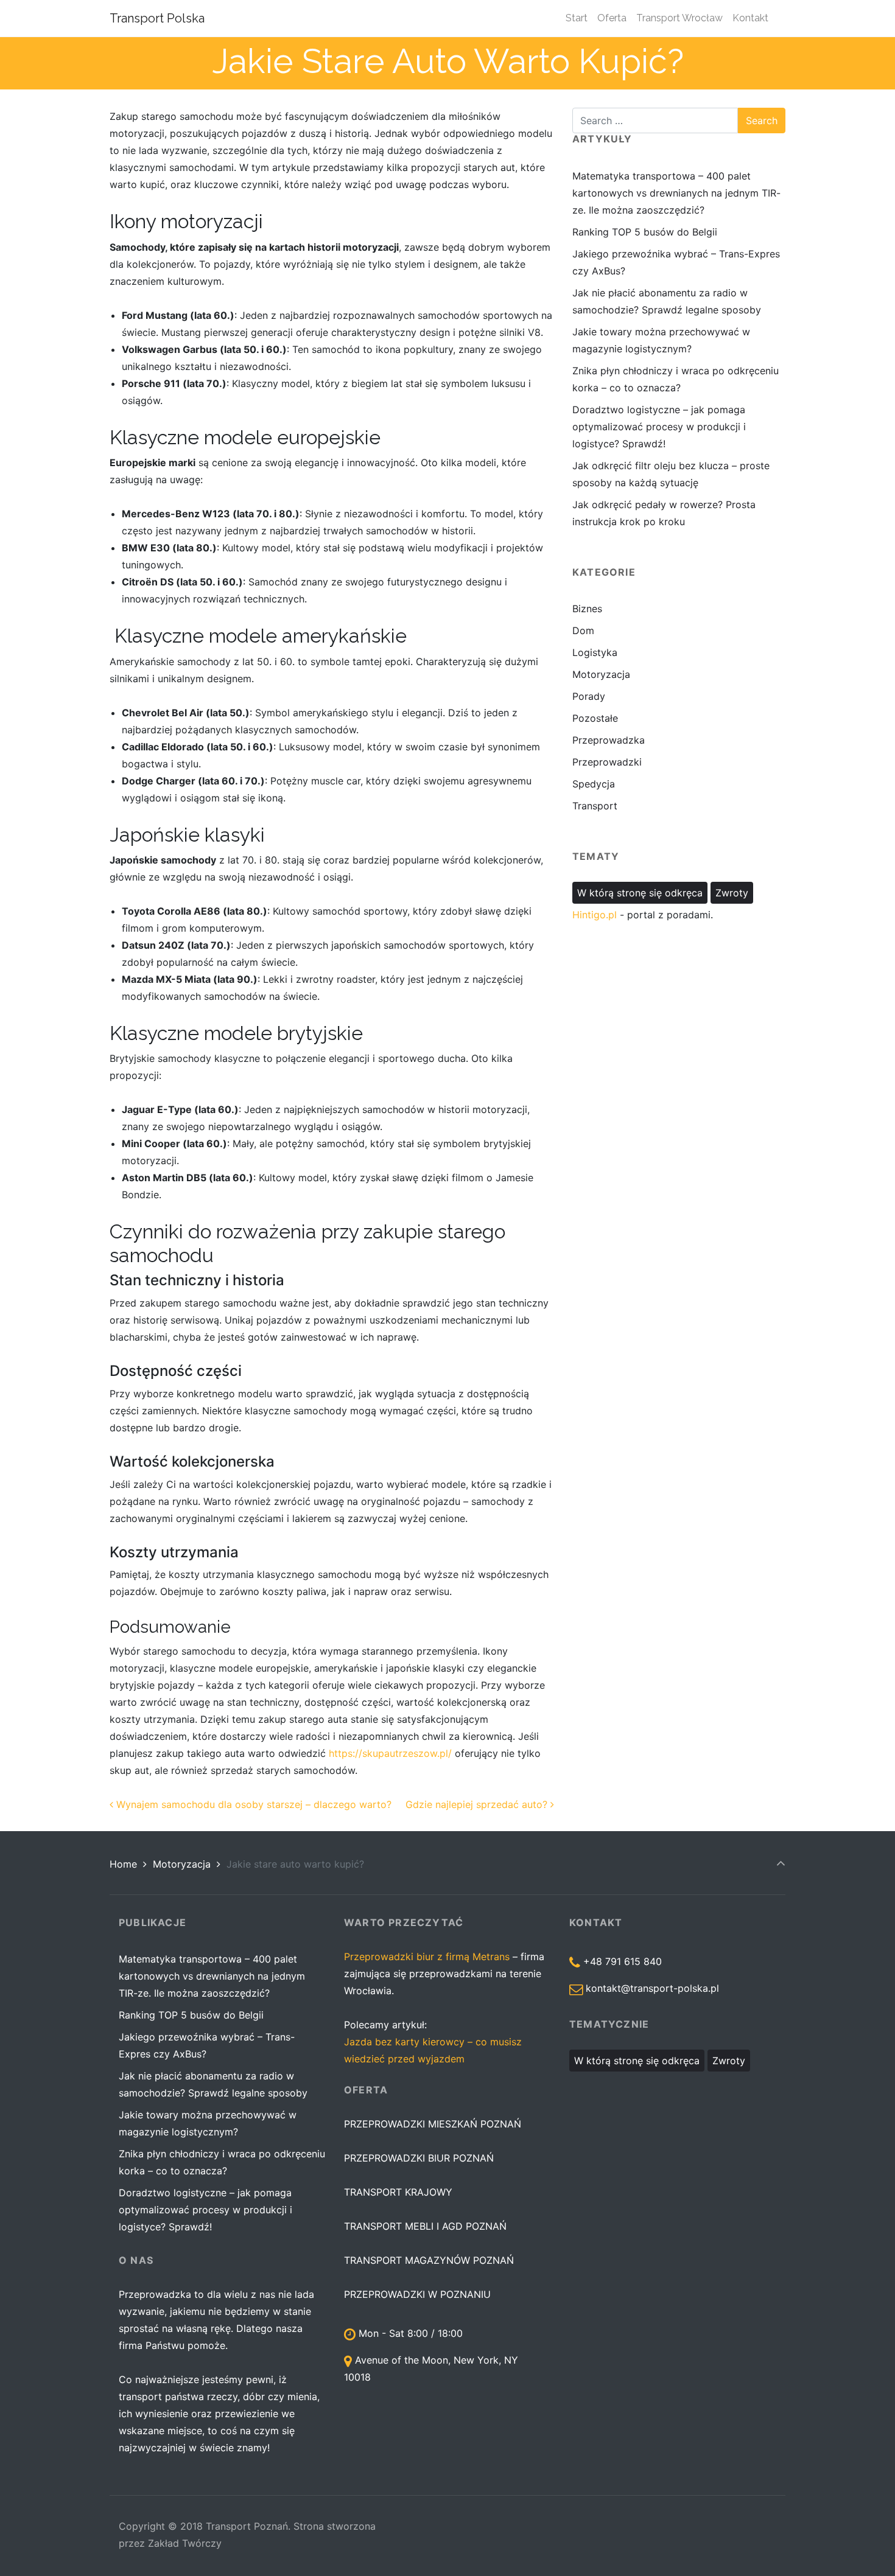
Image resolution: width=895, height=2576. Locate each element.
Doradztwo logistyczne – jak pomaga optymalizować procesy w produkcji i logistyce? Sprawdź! (659, 427)
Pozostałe (595, 718)
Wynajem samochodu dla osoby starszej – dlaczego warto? (252, 1804)
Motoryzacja (601, 674)
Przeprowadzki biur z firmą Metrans (427, 1956)
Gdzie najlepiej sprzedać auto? (478, 1804)
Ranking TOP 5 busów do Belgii (645, 232)
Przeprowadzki (607, 762)
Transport (595, 806)
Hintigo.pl (595, 915)
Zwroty (732, 893)
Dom (583, 630)
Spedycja (594, 784)
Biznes (587, 609)
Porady (589, 696)
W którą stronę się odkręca (640, 893)
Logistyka (595, 652)
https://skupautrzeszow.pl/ (390, 1753)
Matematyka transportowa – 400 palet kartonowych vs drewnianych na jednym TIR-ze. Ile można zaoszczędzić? (676, 193)
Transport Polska (157, 18)
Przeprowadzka (609, 740)
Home (123, 1864)
